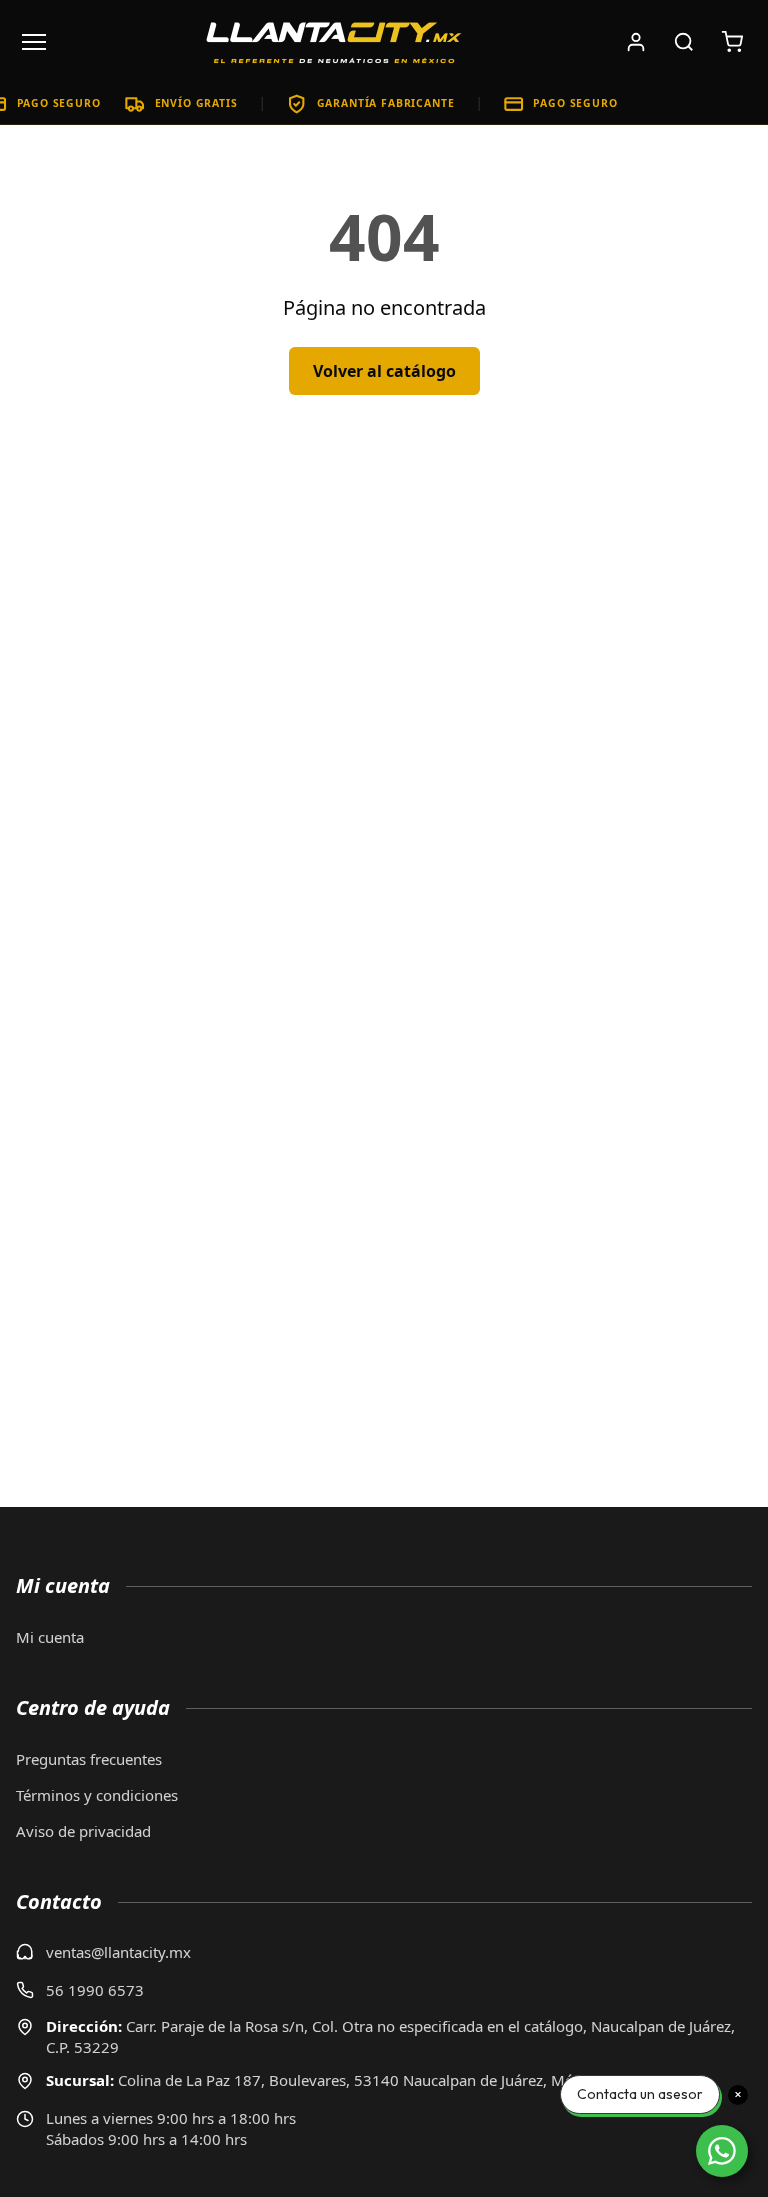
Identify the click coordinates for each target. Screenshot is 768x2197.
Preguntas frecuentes (89, 1759)
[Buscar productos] (684, 42)
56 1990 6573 (95, 1990)
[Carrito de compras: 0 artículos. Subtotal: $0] (732, 42)
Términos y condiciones (97, 1795)
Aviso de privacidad (83, 1831)
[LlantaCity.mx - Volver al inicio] (334, 42)
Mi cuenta (50, 1637)
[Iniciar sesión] (636, 42)
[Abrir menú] (34, 42)
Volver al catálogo (384, 371)
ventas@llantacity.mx (118, 1952)
